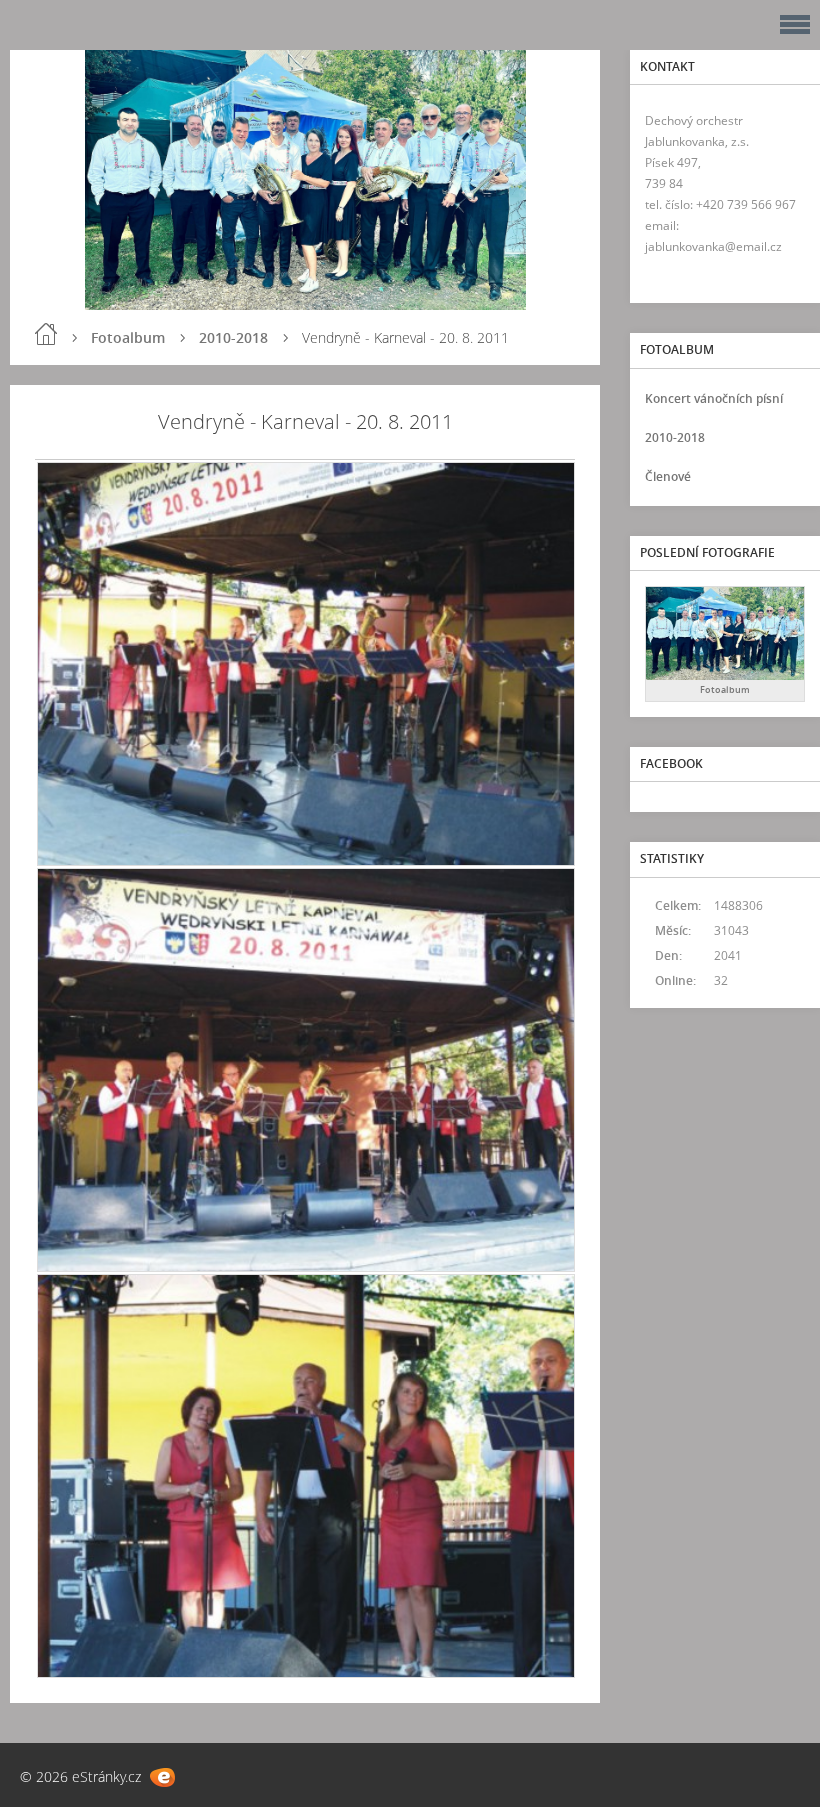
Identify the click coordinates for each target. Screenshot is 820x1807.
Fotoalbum (128, 337)
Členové (668, 476)
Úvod (46, 334)
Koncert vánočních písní (714, 398)
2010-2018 (233, 337)
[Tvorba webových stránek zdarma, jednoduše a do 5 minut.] (162, 1777)
